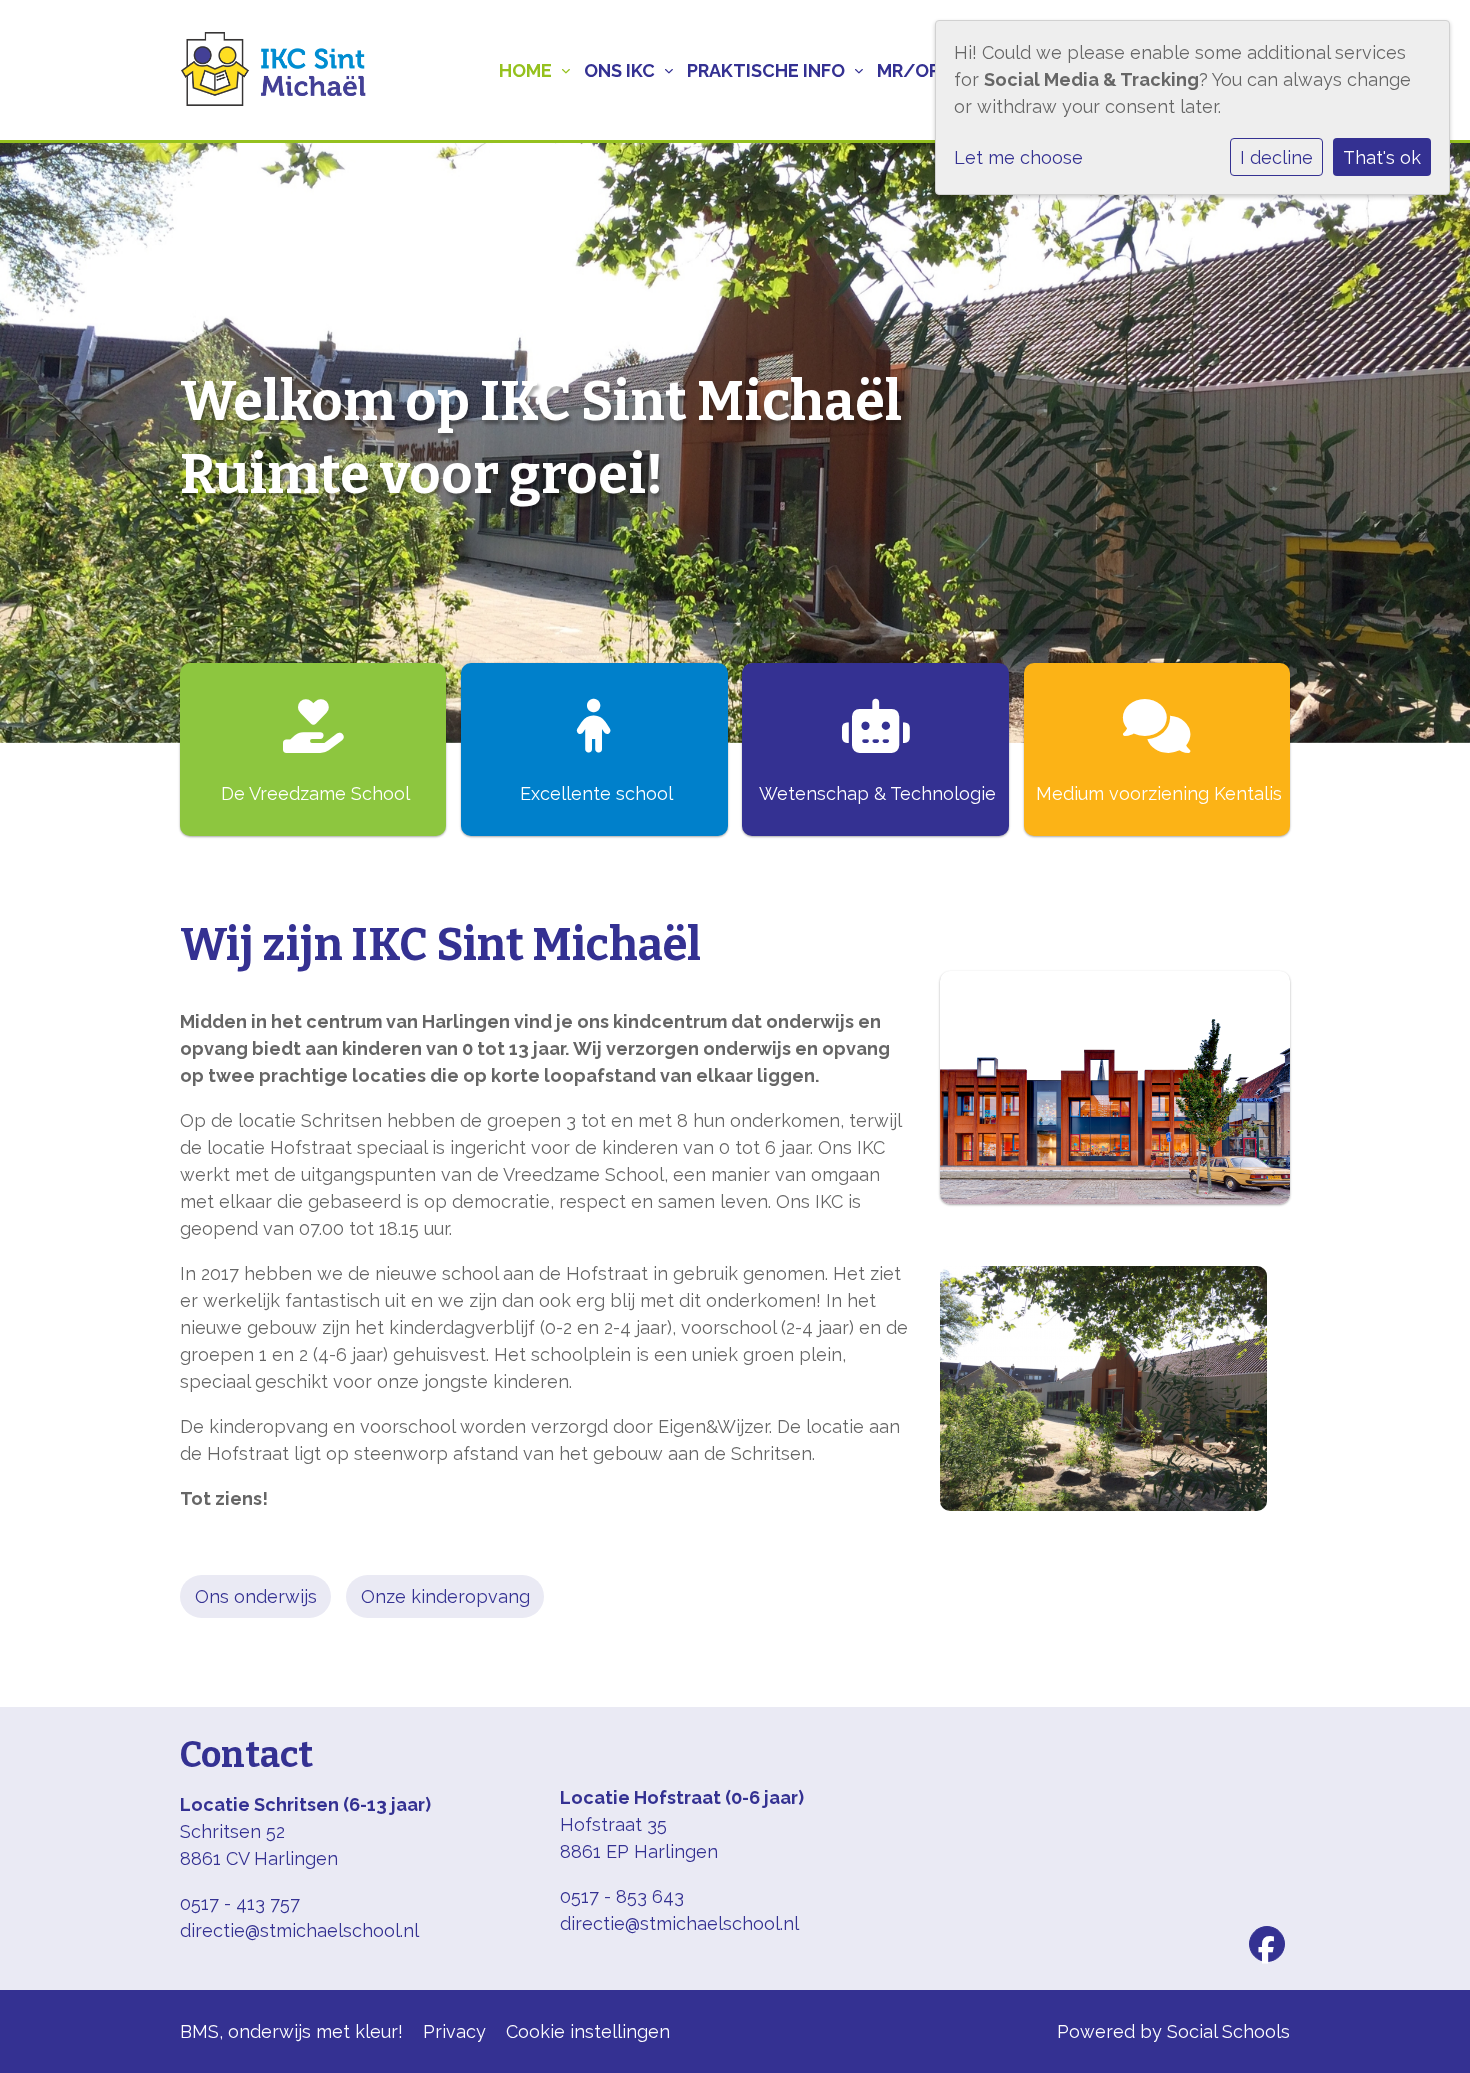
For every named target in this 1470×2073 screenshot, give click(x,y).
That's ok (1382, 157)
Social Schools (1228, 2031)
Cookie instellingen (588, 2031)
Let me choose (1018, 157)
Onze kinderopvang (445, 1596)
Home (525, 70)
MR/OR (908, 70)
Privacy (454, 2031)
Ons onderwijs (256, 1596)
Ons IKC (619, 70)
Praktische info (766, 70)
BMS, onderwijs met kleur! (291, 2031)
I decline (1276, 157)
